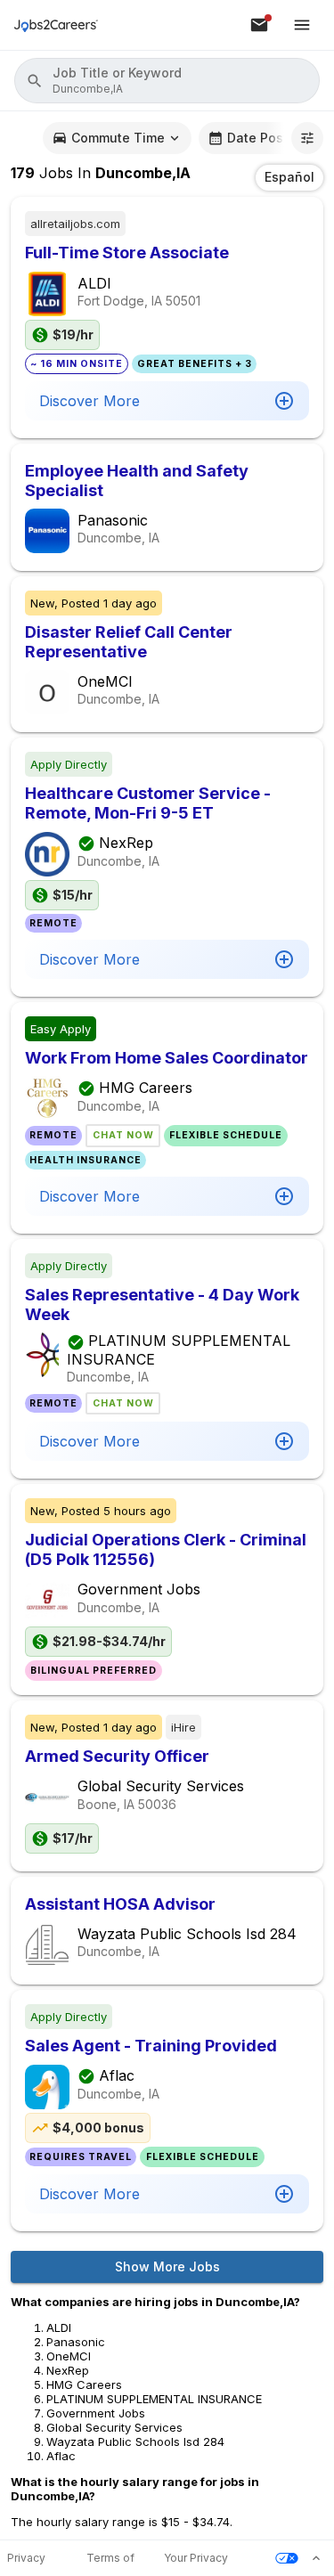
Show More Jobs (167, 2266)
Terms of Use (110, 2559)
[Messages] (259, 25)
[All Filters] (307, 138)
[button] (167, 81)
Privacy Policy (26, 2559)
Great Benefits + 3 (195, 364)
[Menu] (302, 25)
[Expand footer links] (316, 2558)
